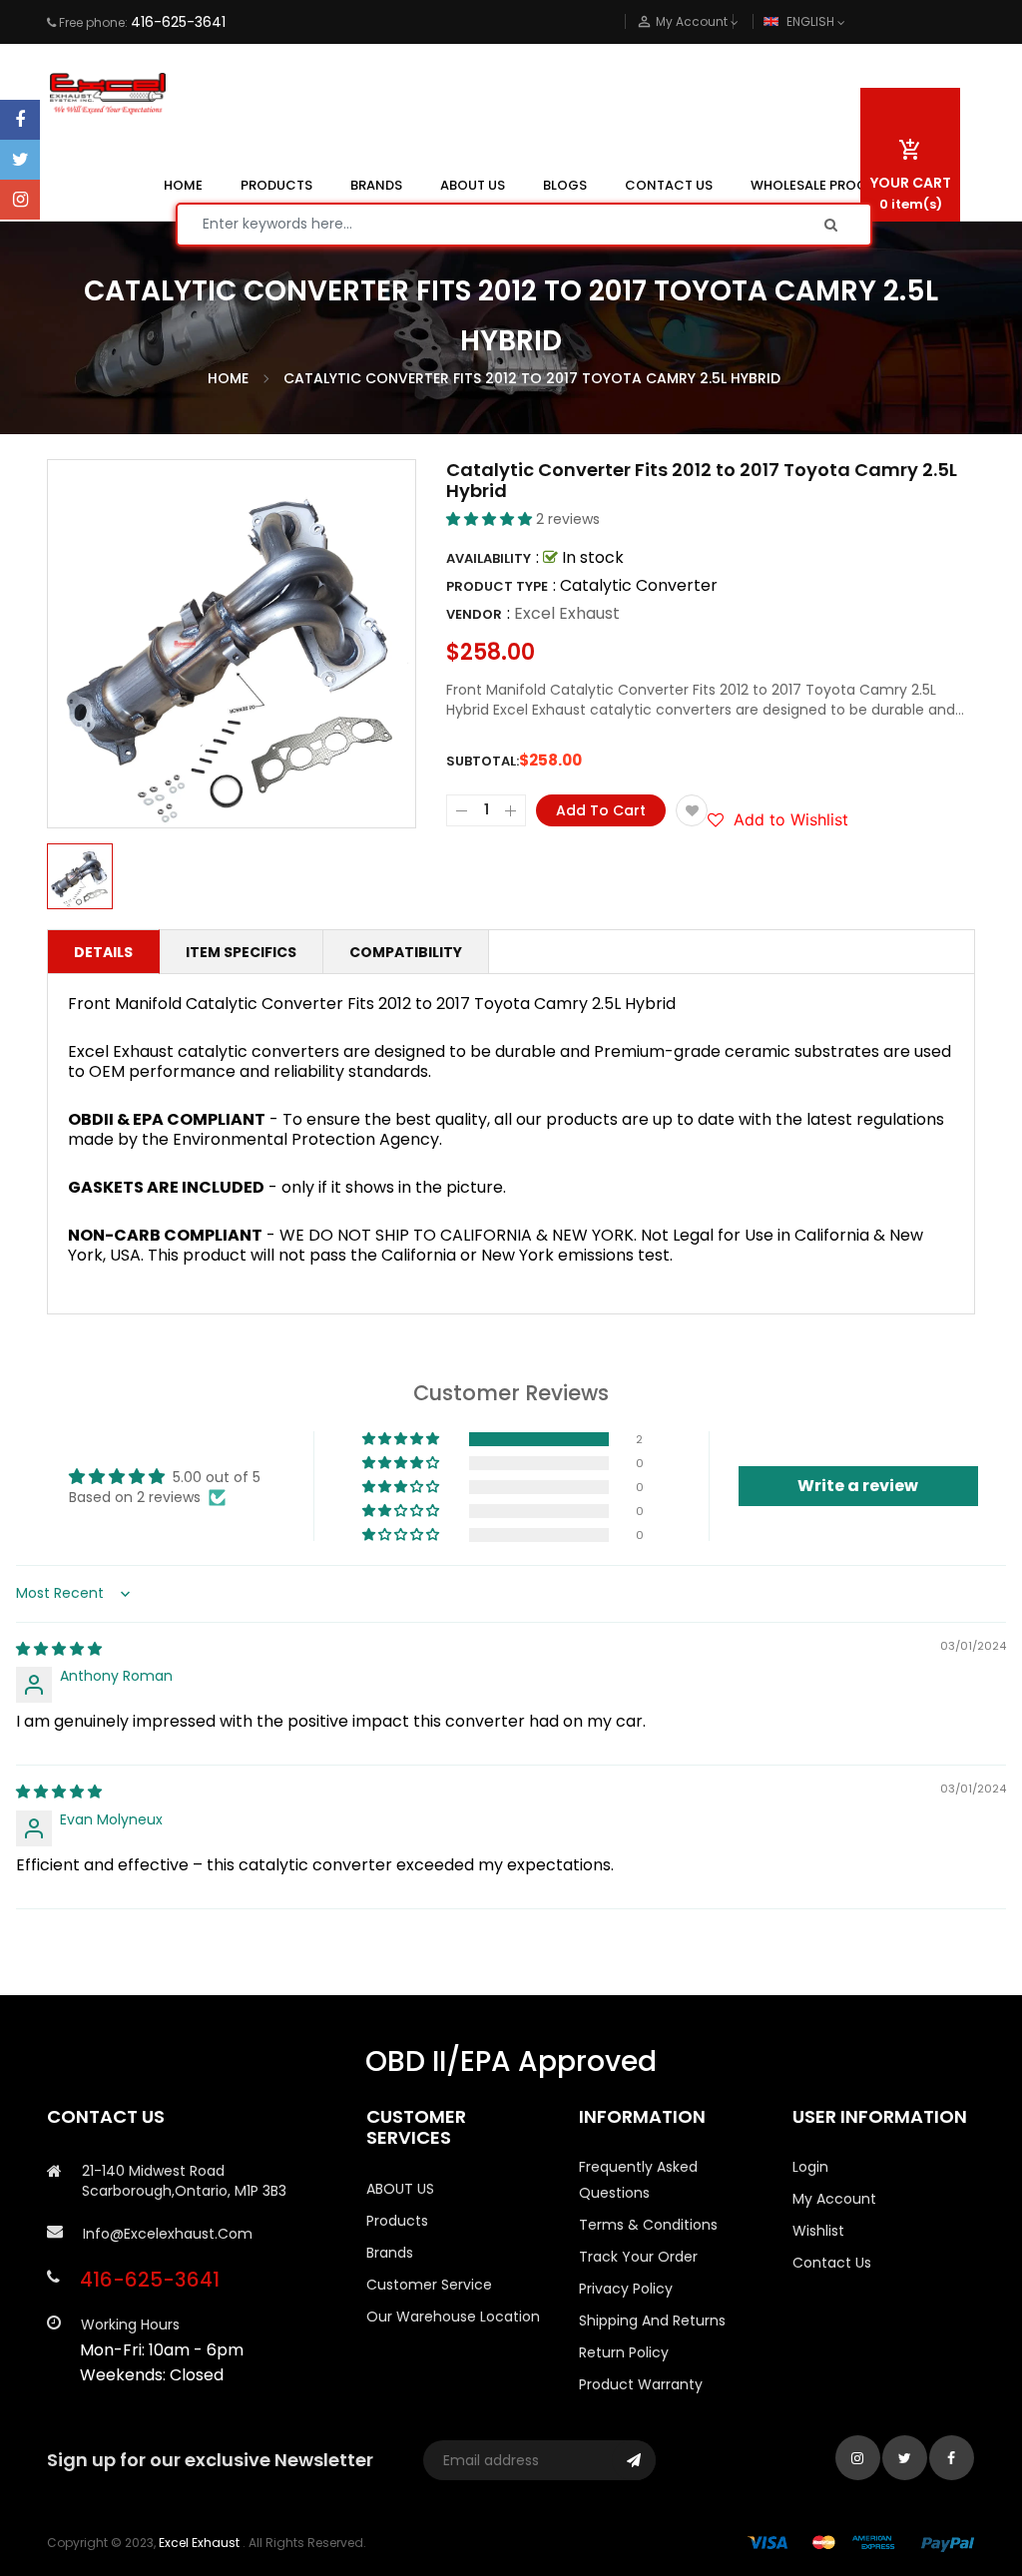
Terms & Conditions (648, 2225)
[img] (59, 1649)
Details (103, 952)
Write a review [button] (858, 1486)
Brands (390, 2253)
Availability (489, 558)
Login (810, 2167)
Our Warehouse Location (453, 2317)
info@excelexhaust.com (168, 2234)
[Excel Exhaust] (861, 2543)
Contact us (832, 2263)
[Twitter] (20, 160)
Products (397, 2221)
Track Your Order (638, 2257)
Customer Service (429, 2285)
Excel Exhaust (567, 613)
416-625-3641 (178, 22)
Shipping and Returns (652, 2320)
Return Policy (624, 2352)
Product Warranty (641, 2384)
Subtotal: (483, 761)
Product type (497, 586)
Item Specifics (241, 952)
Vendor (474, 614)
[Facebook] (20, 120)
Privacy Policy (626, 2289)
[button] (491, 519)
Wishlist (818, 2231)
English (812, 21)
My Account (834, 2199)
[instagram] (20, 200)
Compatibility (406, 952)
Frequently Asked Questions (638, 2180)
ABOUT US (400, 2189)
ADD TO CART (707, 2504)
